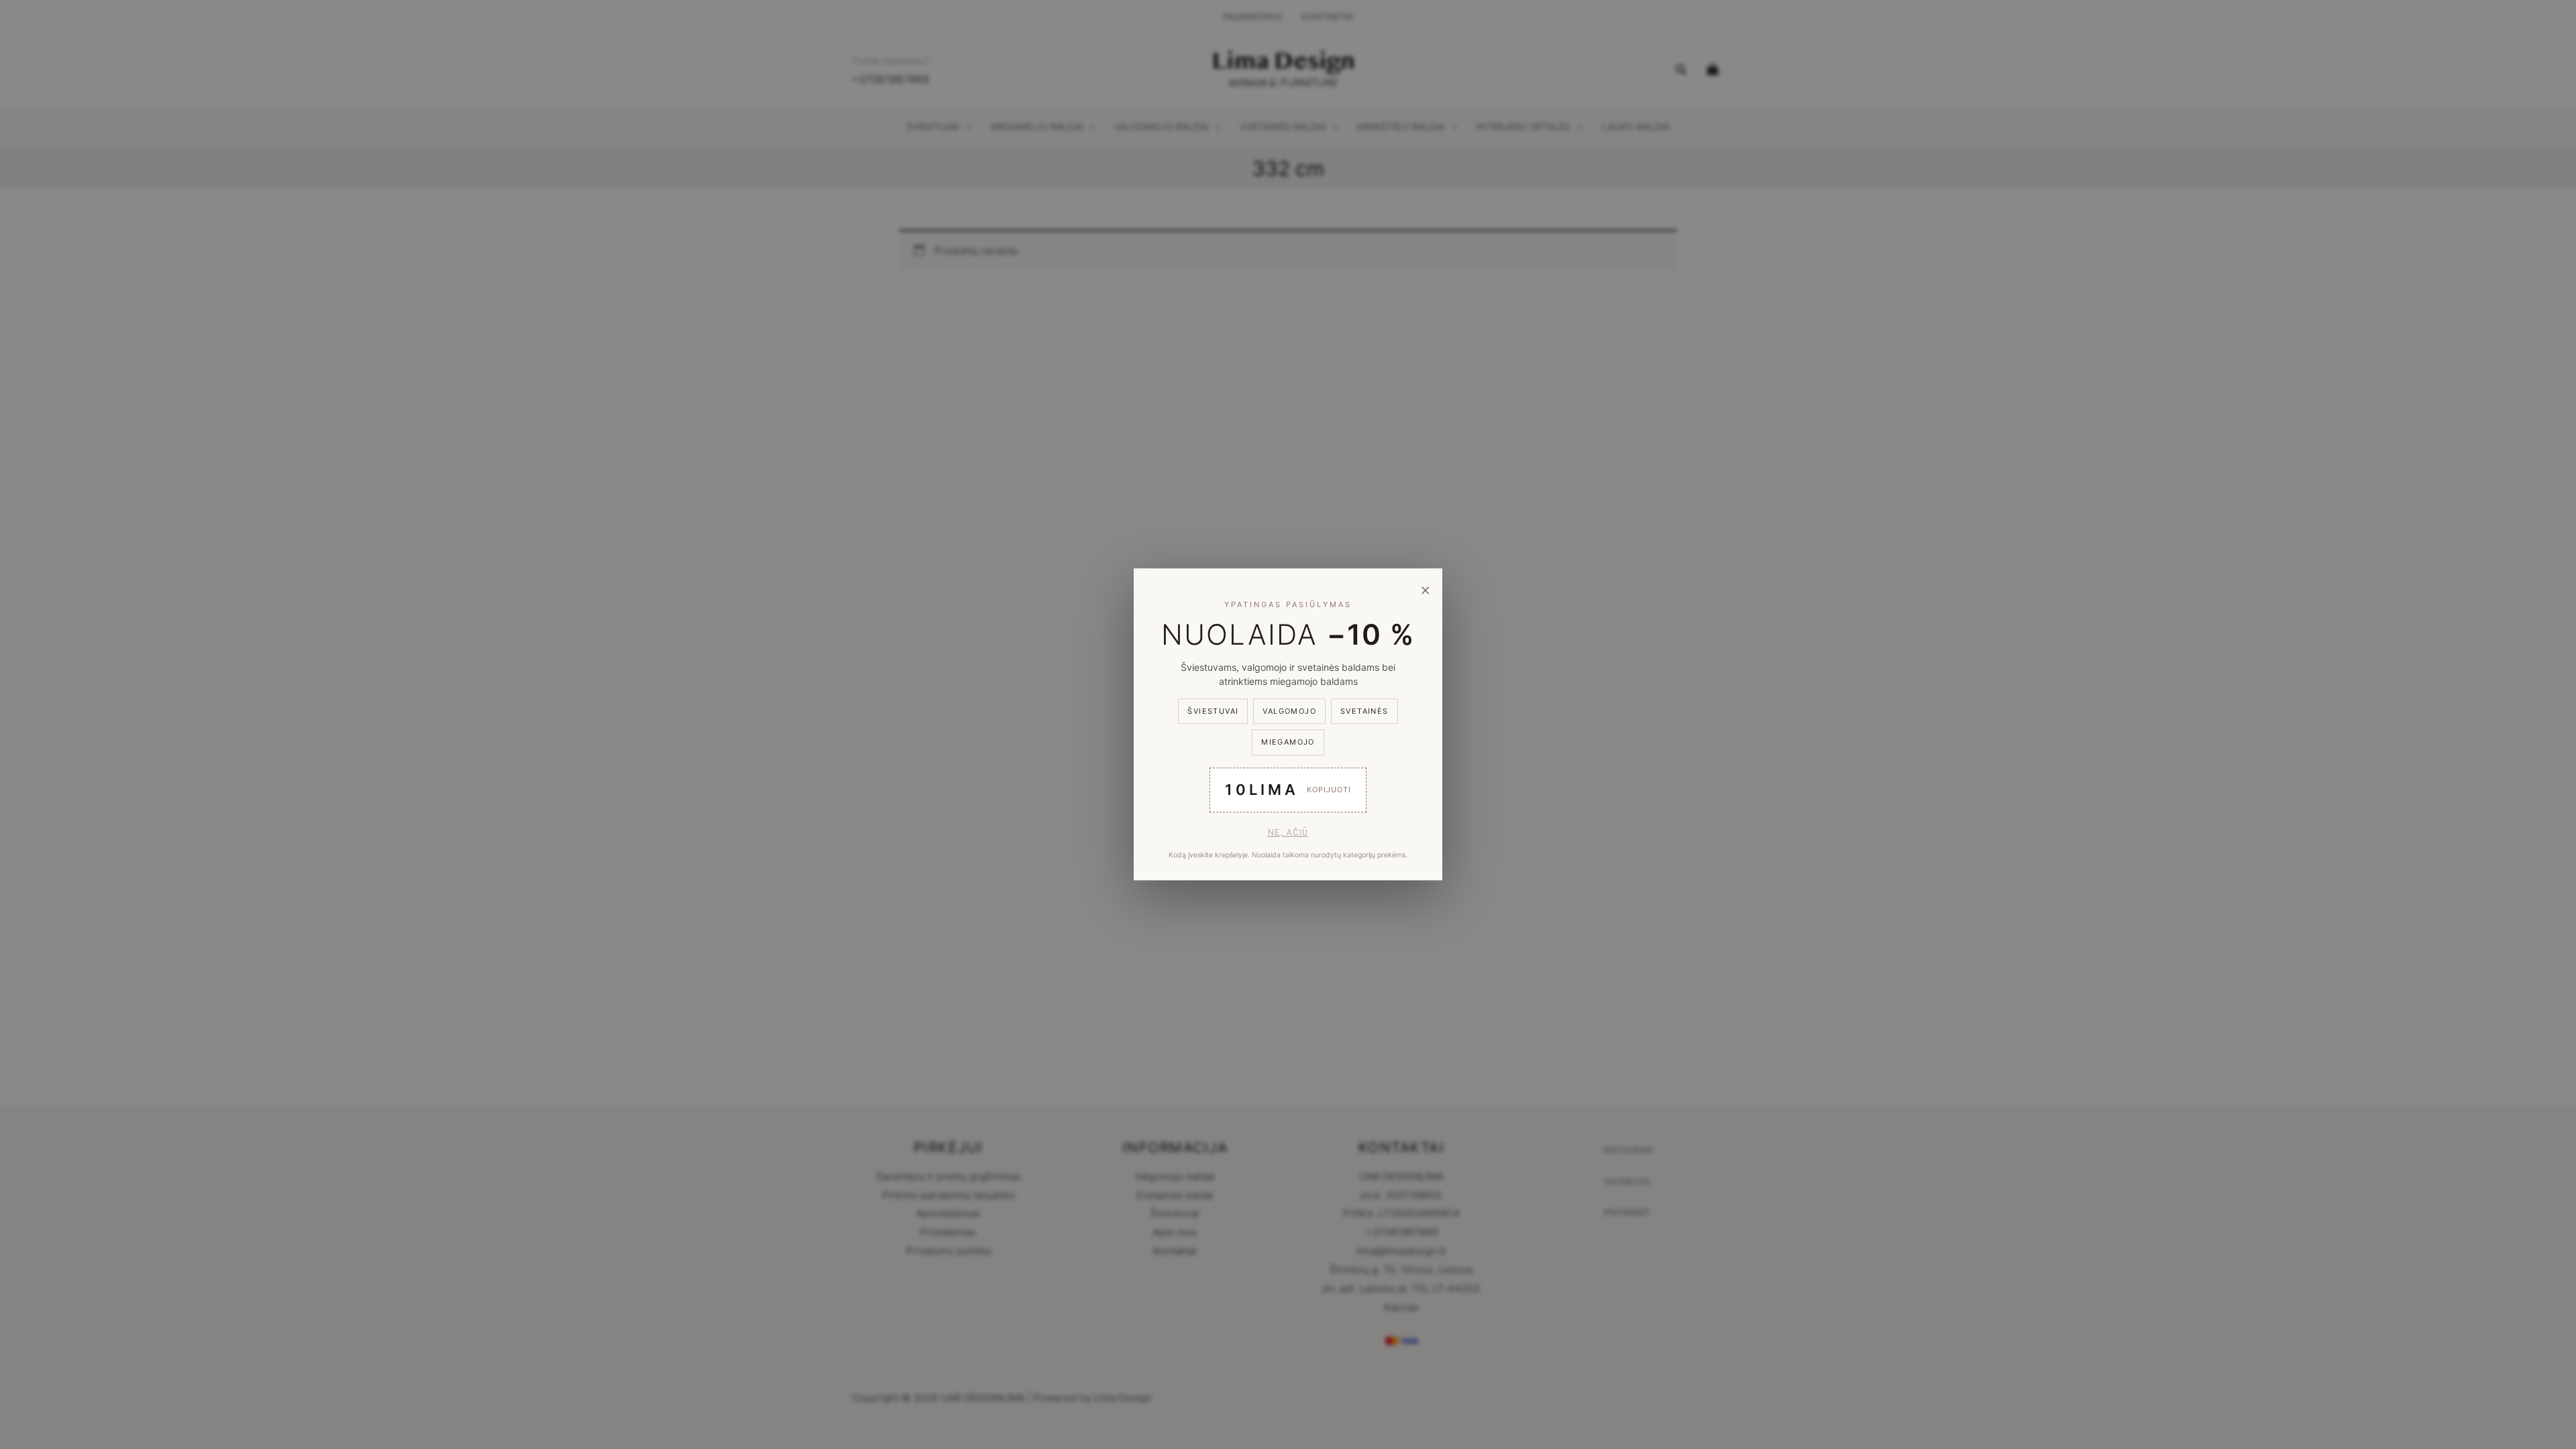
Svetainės (1364, 711)
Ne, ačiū (1288, 833)
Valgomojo (1289, 711)
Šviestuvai (1213, 711)
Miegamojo (1288, 743)
